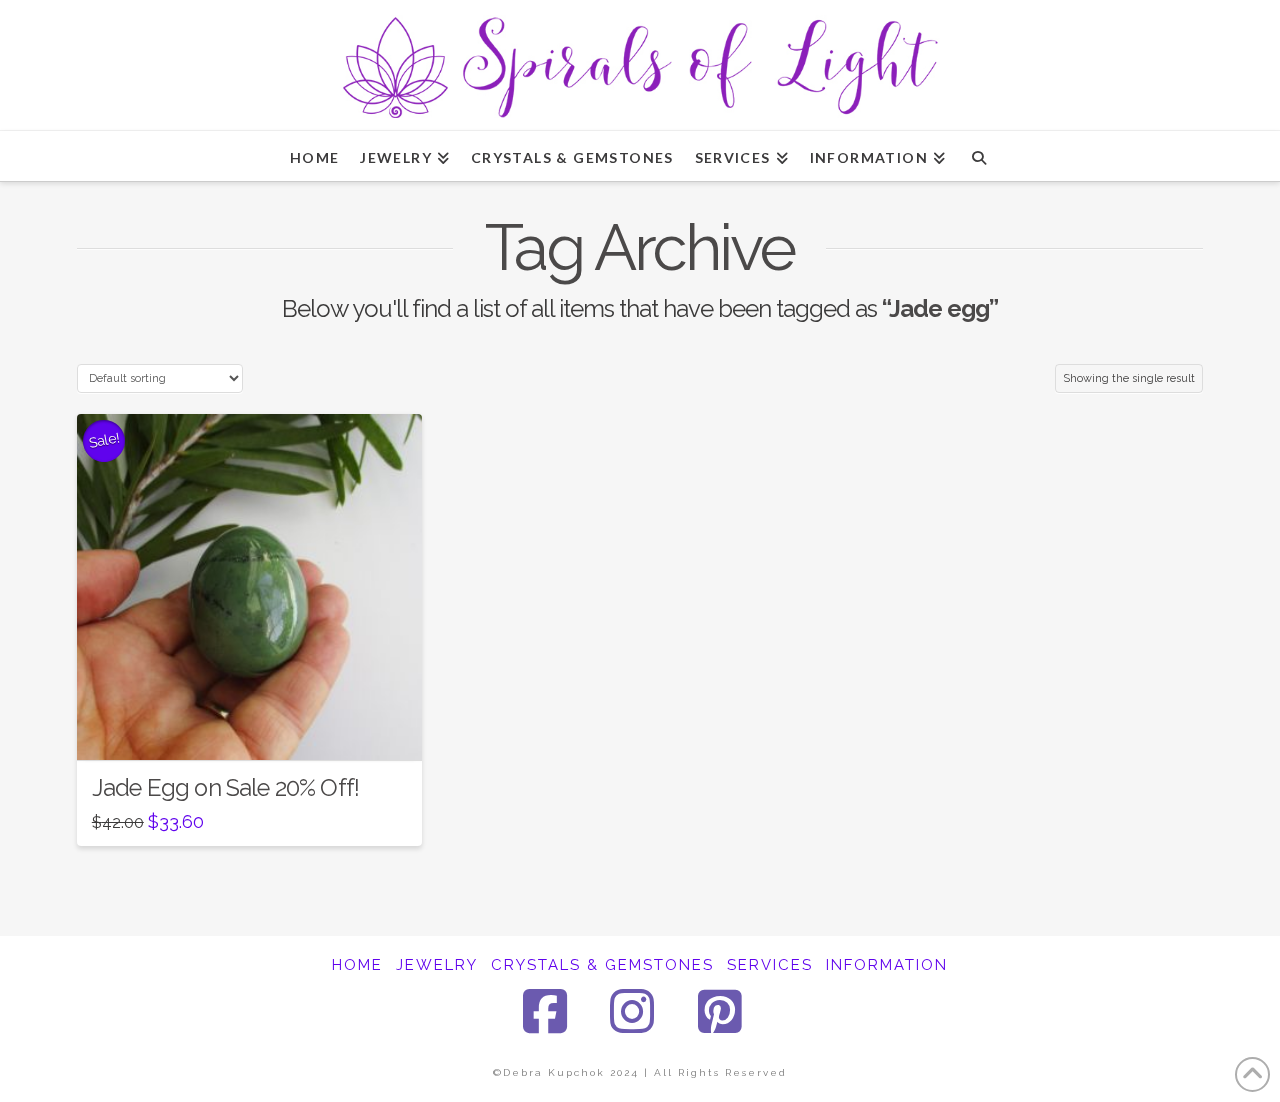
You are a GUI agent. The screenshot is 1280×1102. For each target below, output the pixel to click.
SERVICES (770, 965)
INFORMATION (887, 965)
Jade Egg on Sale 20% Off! (225, 788)
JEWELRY (437, 965)
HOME (357, 965)
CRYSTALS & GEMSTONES (602, 965)
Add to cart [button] (258, 727)
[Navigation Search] (978, 156)
